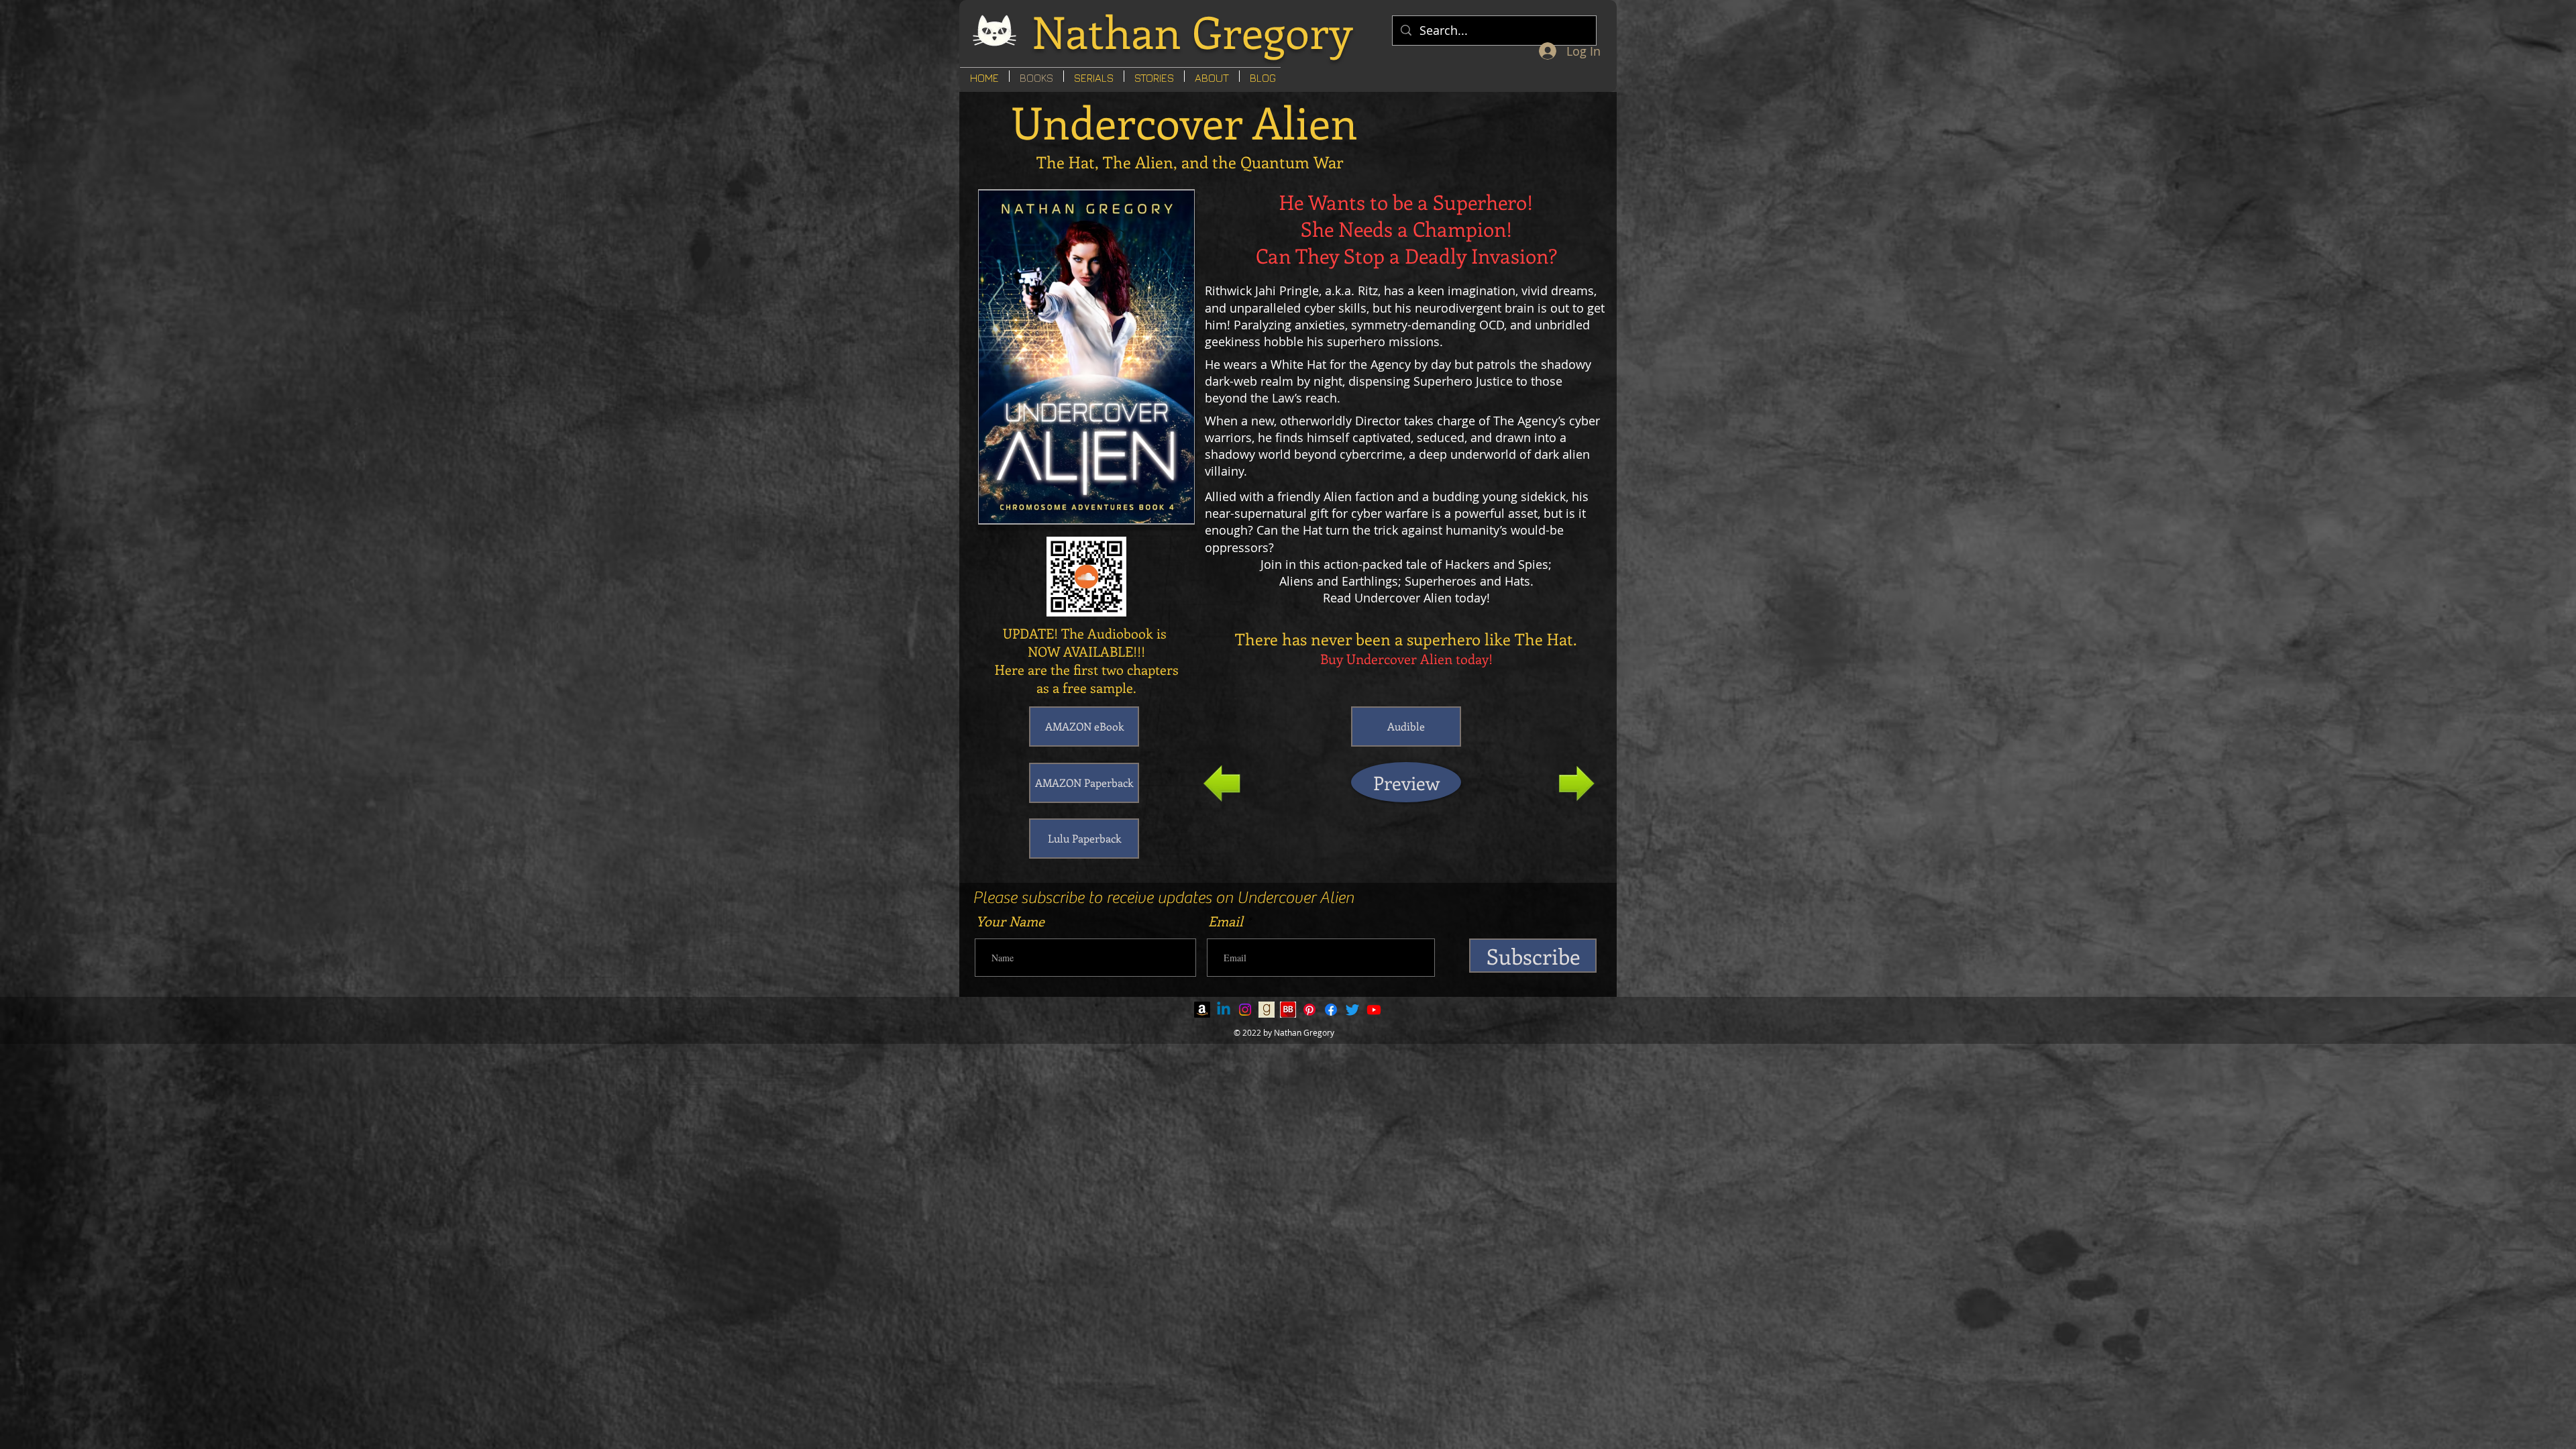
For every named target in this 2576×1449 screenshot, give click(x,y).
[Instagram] (1245, 1010)
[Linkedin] (1224, 1010)
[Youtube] (1374, 1010)
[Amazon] (1202, 1010)
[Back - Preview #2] (1222, 784)
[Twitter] (1352, 1010)
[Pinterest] (1309, 1010)
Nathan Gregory (1192, 31)
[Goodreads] (1267, 1010)
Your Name (1010, 921)
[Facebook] (1331, 1010)
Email (1226, 921)
